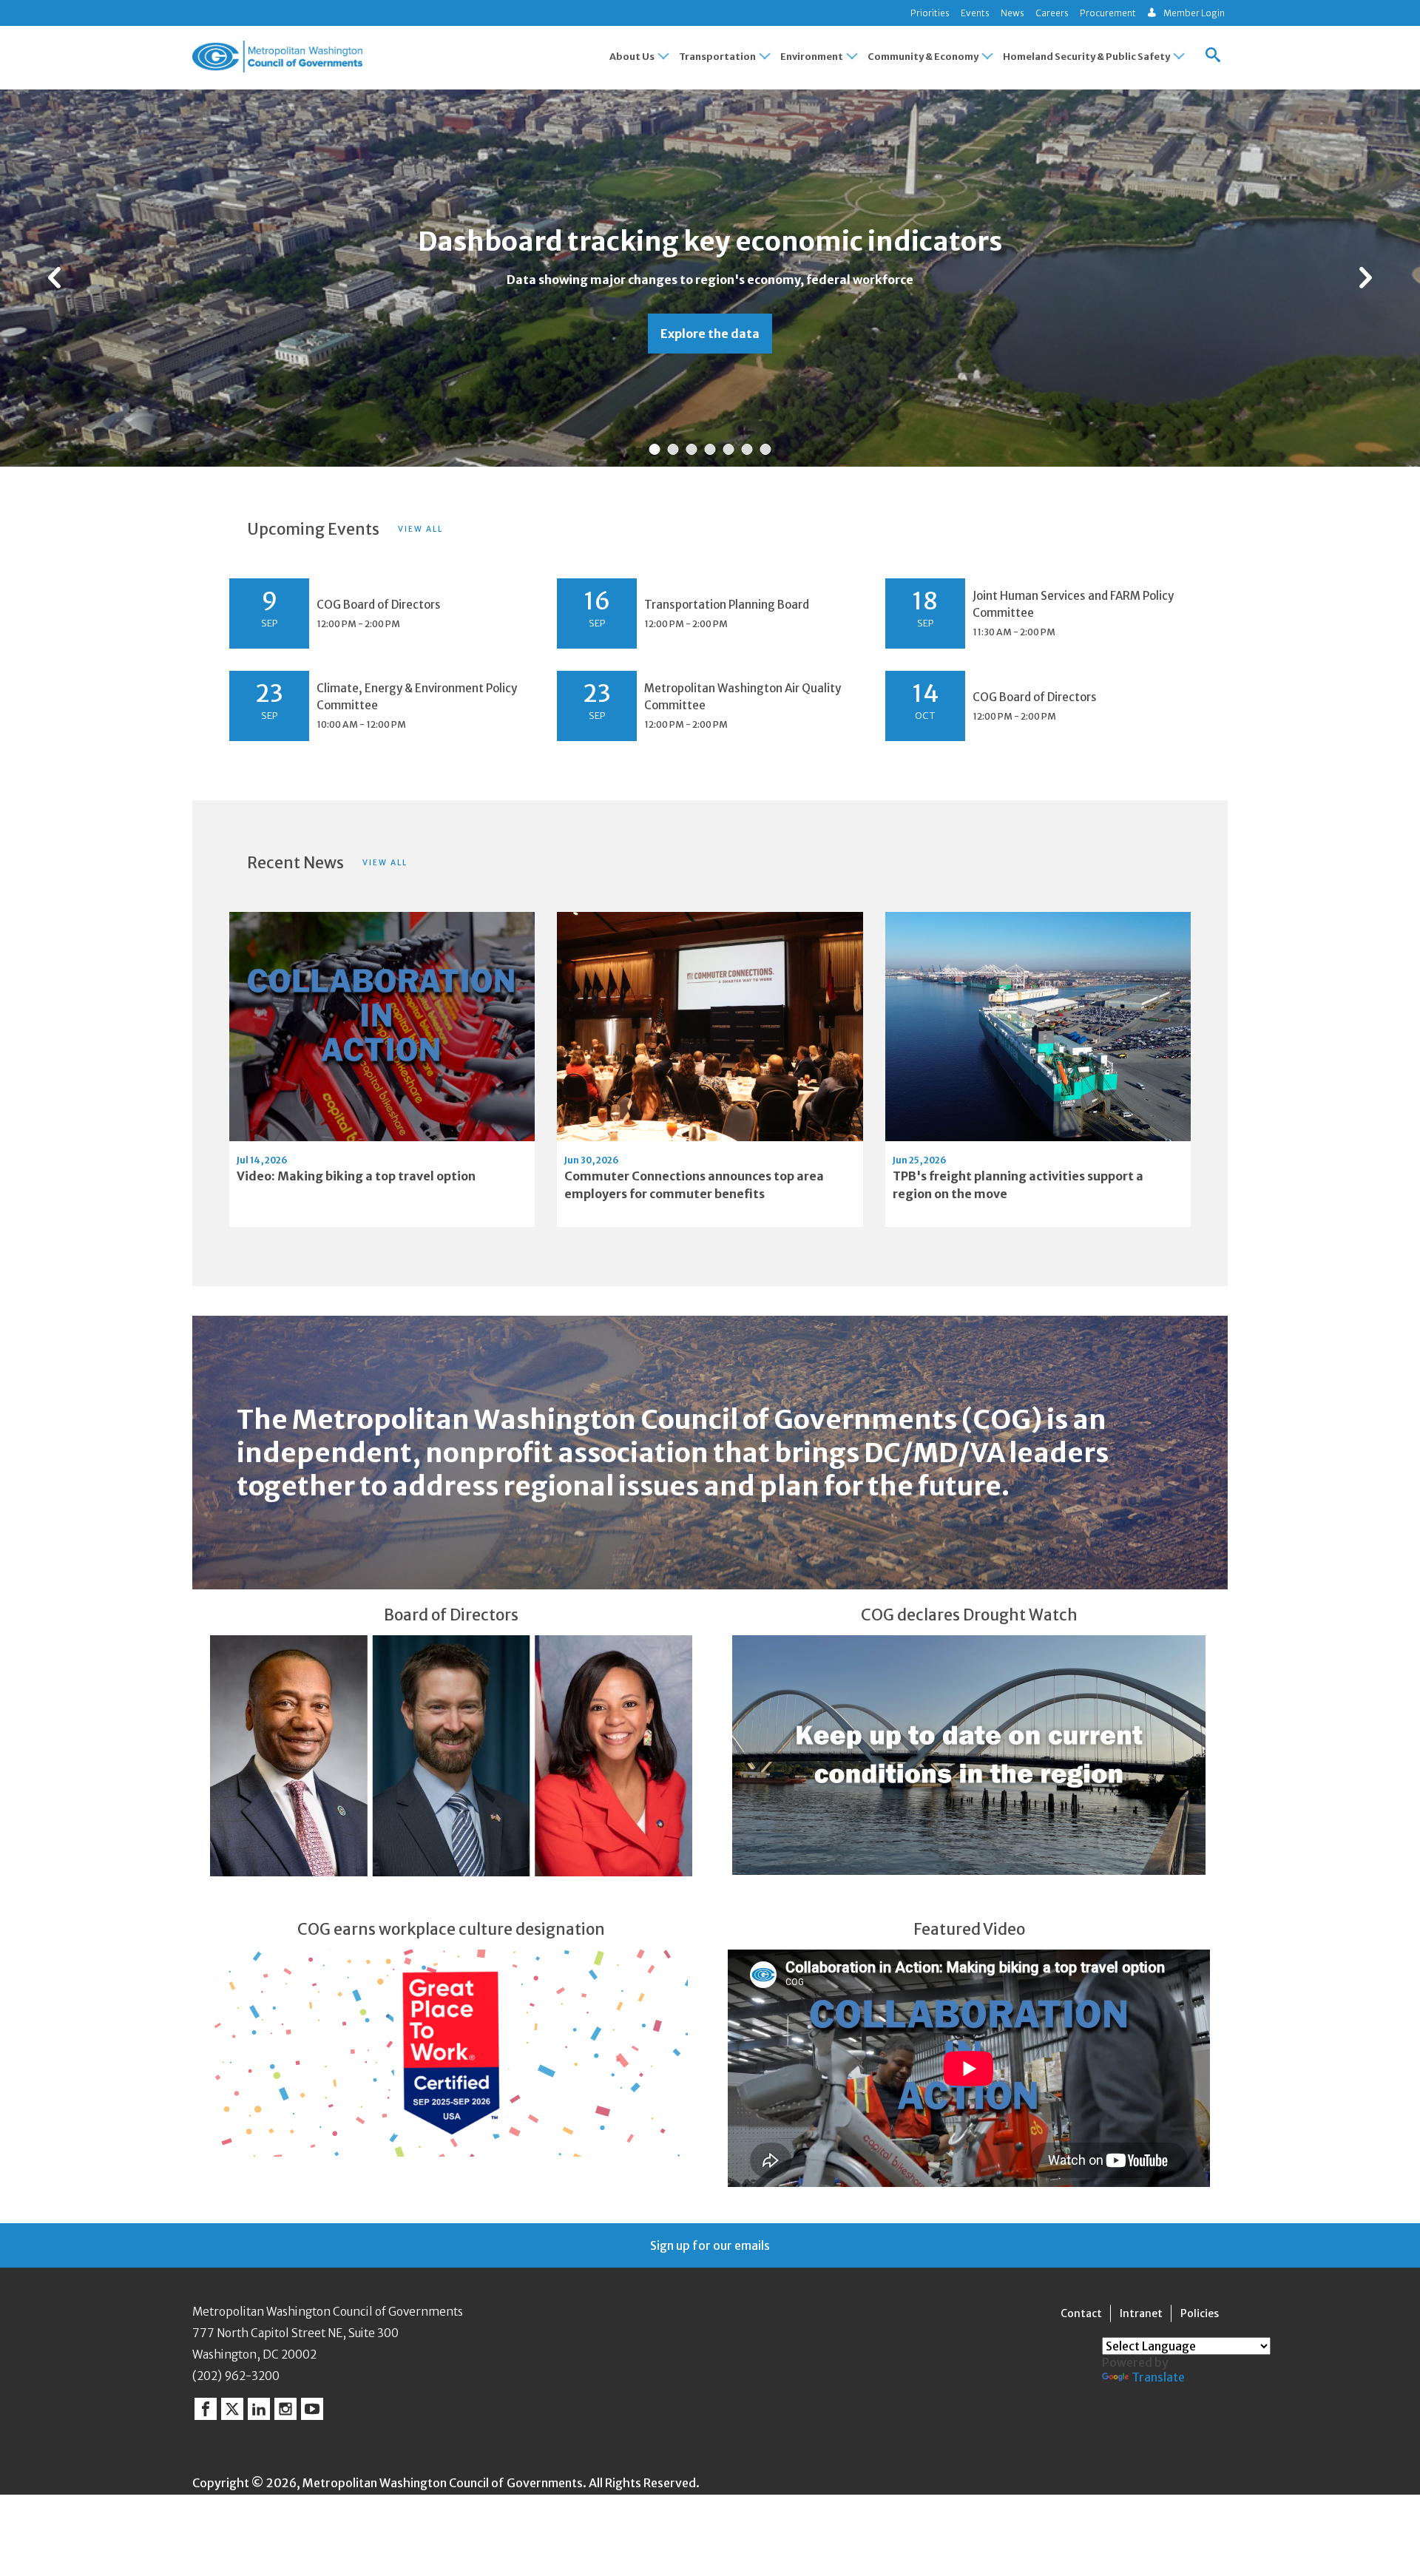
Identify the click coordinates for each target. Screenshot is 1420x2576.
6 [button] (747, 450)
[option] (710, 278)
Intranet (1141, 2313)
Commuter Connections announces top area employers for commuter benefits (694, 1185)
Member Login (1194, 13)
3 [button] (692, 450)
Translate (1158, 2377)
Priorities (930, 13)
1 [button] (655, 450)
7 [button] (765, 450)
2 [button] (673, 450)
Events (975, 13)
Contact (1081, 2313)
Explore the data (710, 334)
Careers (1052, 13)
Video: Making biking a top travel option (356, 1176)
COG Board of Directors (379, 605)
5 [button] (729, 450)
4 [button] (710, 450)
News (1012, 13)
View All (420, 529)
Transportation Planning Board (727, 605)
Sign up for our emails (710, 2245)
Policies (1200, 2313)
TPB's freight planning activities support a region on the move (1018, 1185)
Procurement (1108, 13)
